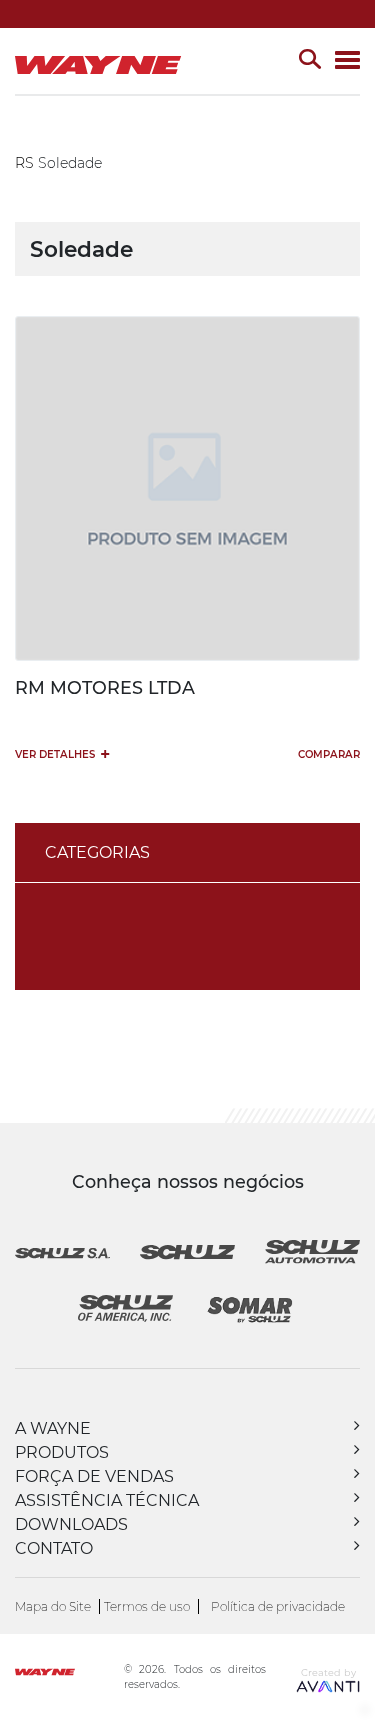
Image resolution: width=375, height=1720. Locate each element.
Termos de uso (147, 1606)
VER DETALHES (62, 753)
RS (24, 163)
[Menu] (347, 61)
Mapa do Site (53, 1606)
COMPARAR (329, 754)
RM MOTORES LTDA (105, 687)
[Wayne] (67, 1674)
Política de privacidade (278, 1606)
